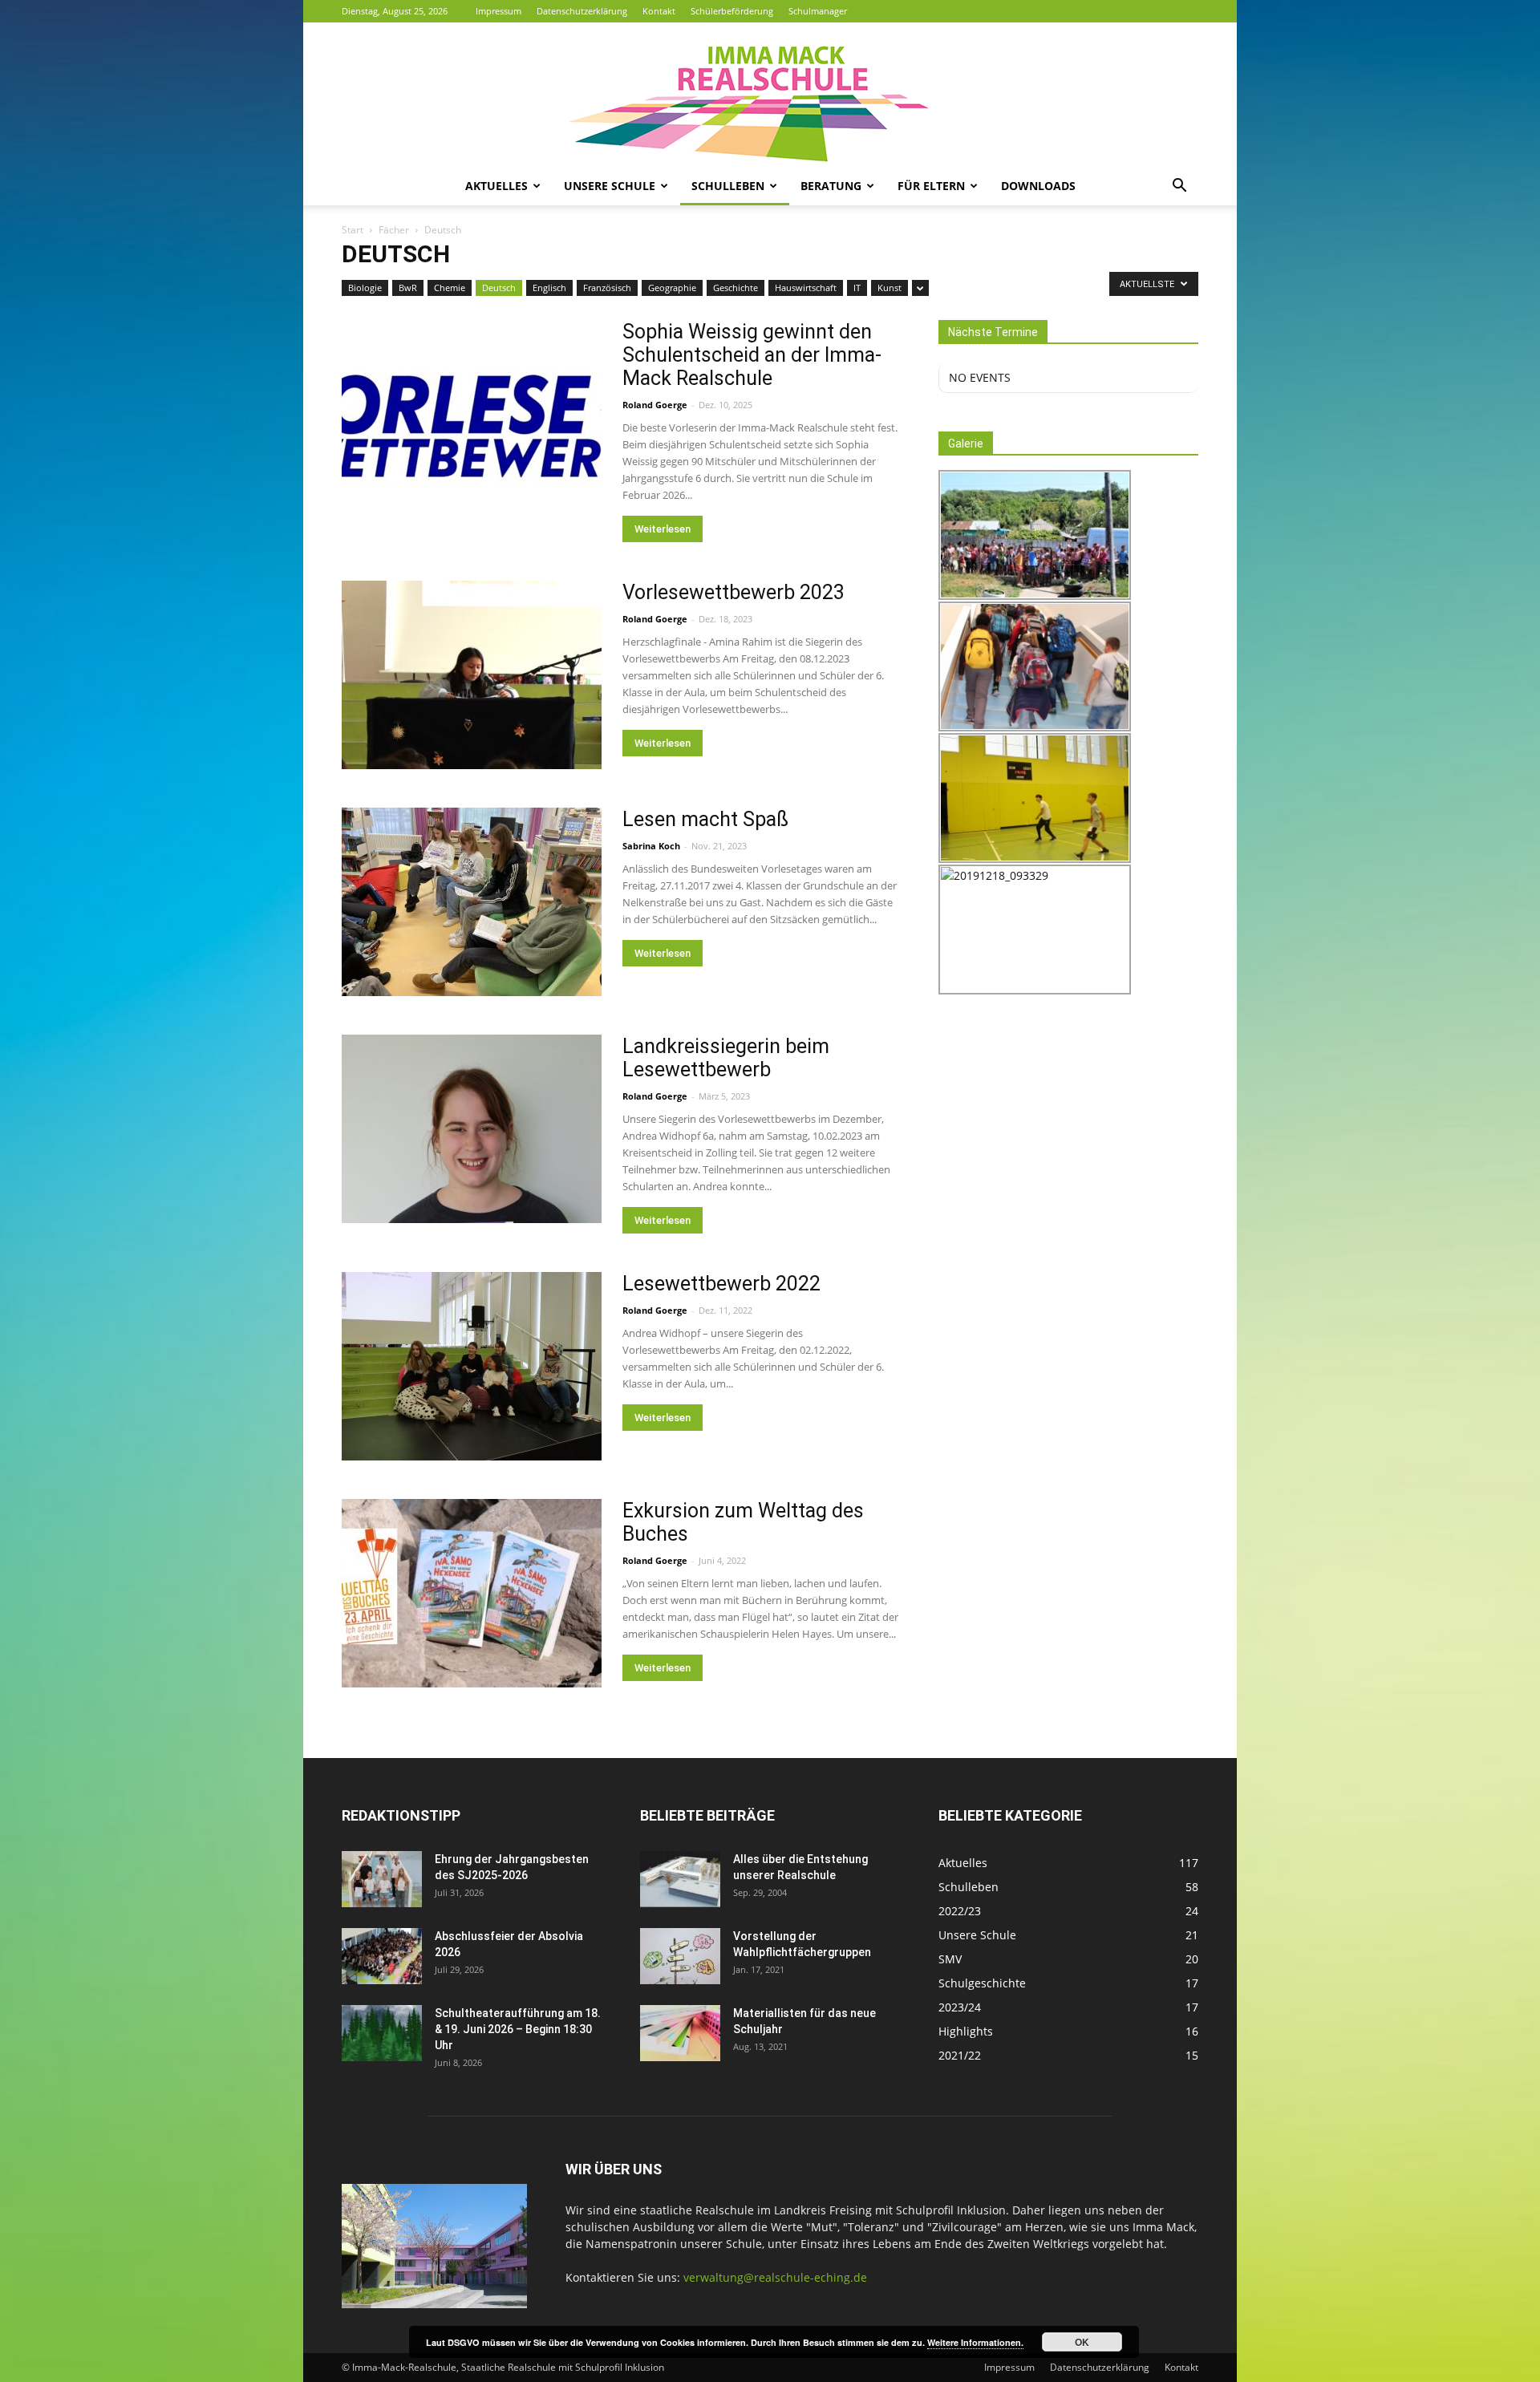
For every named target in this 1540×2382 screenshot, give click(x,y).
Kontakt (659, 11)
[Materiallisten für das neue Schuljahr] (680, 2033)
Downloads (1038, 186)
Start (353, 230)
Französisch (607, 288)
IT (857, 288)
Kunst (890, 288)
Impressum (498, 11)
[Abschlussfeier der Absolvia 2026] (382, 1956)
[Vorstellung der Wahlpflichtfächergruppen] (680, 1956)
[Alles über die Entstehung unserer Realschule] (680, 1879)
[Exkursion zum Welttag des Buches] (472, 1593)
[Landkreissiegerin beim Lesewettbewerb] (472, 1129)
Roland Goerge (655, 405)
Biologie (365, 288)
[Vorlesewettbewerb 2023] (472, 675)
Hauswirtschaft (806, 288)
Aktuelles (496, 186)
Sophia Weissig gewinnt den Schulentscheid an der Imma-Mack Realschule (752, 355)
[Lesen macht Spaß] (472, 902)
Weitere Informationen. (975, 2342)
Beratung (831, 186)
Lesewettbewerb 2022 (721, 1284)
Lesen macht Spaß (705, 819)
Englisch (549, 288)
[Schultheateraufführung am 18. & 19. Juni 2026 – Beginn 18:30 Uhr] (382, 2033)
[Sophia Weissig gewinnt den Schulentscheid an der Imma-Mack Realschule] (472, 414)
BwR (408, 288)
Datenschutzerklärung (582, 11)
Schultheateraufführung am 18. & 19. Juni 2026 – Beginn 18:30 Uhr (518, 2029)
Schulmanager (818, 11)
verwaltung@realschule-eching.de (775, 2277)
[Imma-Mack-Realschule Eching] (770, 95)
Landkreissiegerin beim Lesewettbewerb (726, 1058)
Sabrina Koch (651, 846)
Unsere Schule (610, 186)
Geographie (672, 288)
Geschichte (736, 288)
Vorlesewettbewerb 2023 (734, 592)
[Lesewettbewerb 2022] (472, 1366)
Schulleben (728, 186)
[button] (1179, 187)
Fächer (394, 230)
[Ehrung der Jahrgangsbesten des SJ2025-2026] (382, 1879)
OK (1082, 2342)
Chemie (450, 288)
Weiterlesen (663, 529)
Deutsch (499, 288)
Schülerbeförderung (732, 11)
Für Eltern (931, 186)
